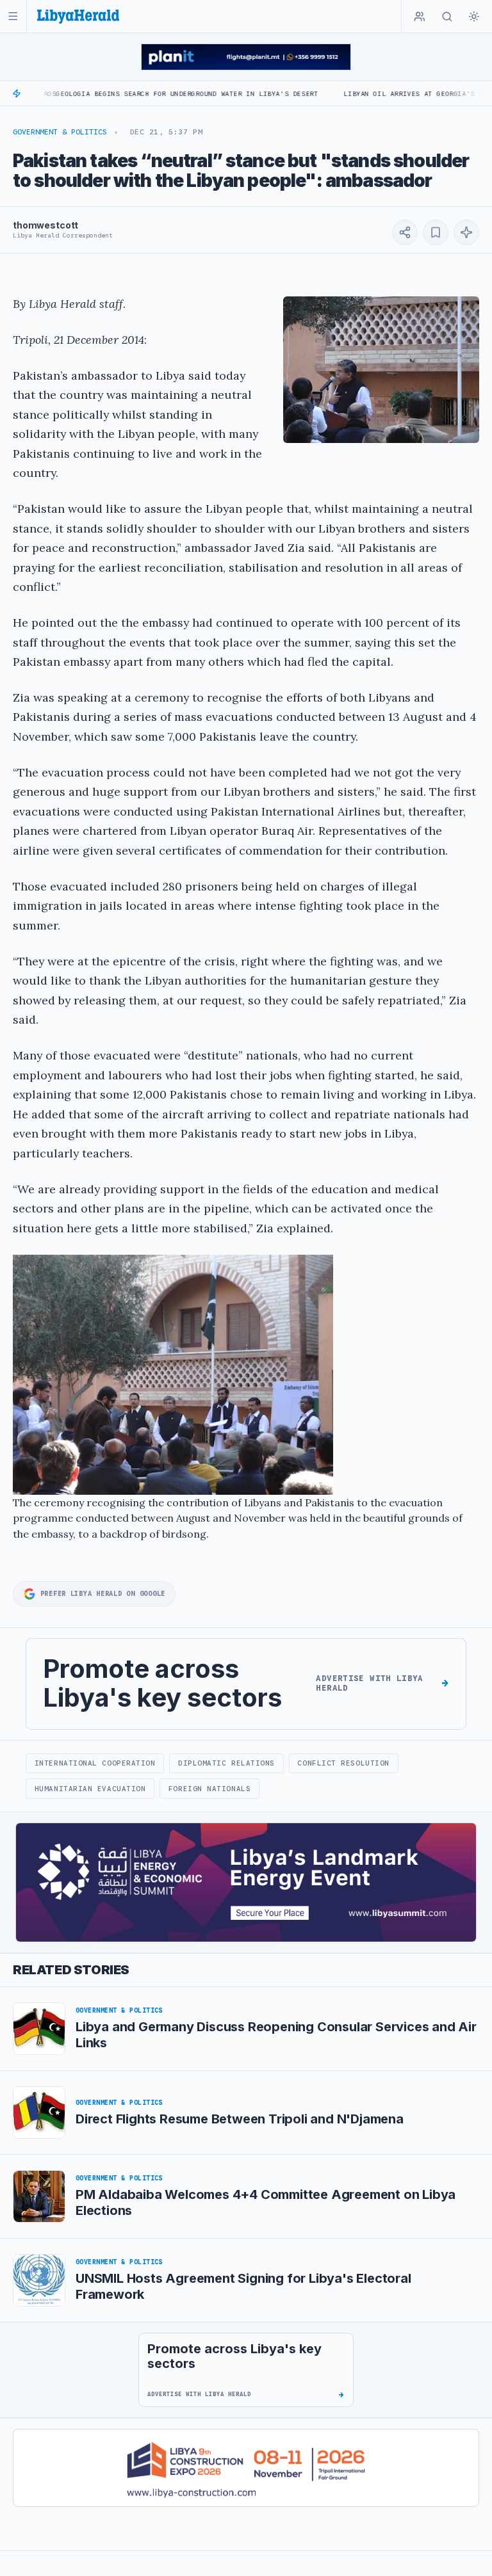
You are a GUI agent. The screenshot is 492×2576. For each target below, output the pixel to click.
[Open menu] (13, 16)
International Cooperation (95, 1763)
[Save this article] (436, 232)
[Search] (447, 17)
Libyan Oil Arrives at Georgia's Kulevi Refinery (375, 94)
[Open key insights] (466, 232)
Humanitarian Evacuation (90, 1789)
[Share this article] (405, 232)
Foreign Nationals (209, 1789)
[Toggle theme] (474, 17)
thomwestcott (45, 225)
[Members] (420, 17)
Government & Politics (60, 132)
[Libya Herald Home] (78, 16)
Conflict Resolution (343, 1763)
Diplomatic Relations (226, 1763)
